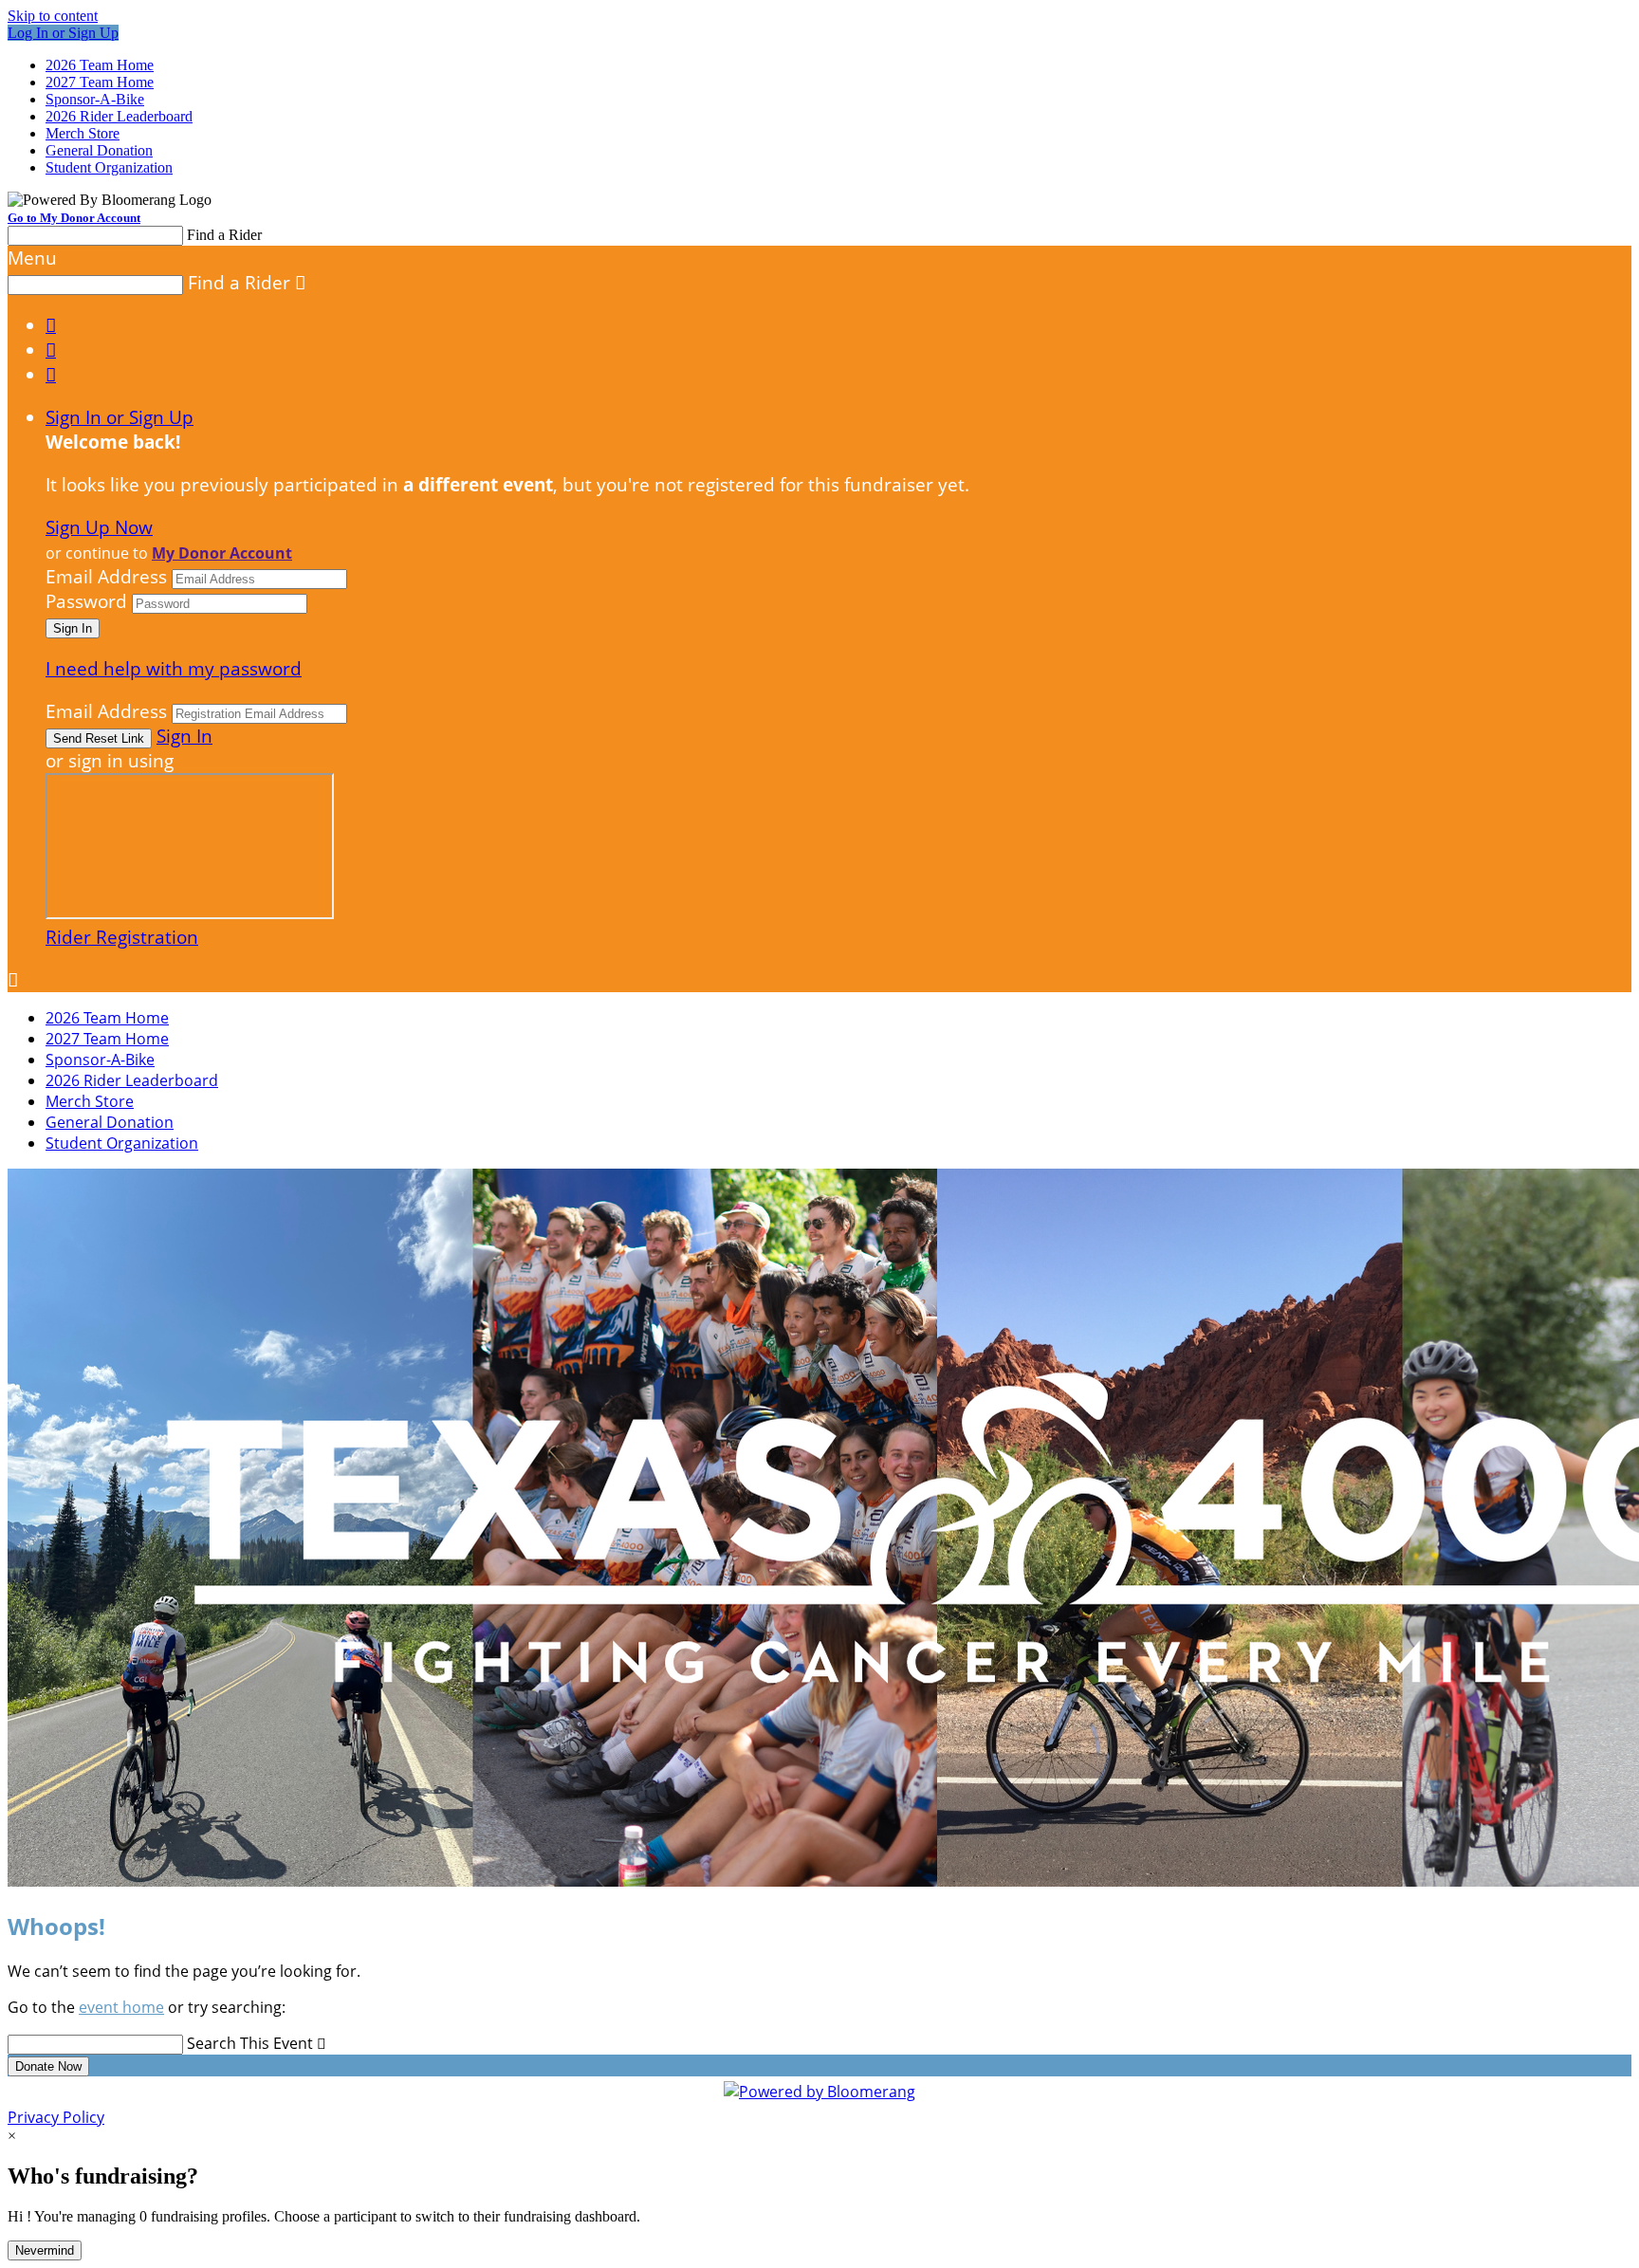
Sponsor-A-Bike (95, 99)
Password (86, 601)
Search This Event (250, 2043)
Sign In (184, 736)
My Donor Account (222, 553)
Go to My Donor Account (74, 218)
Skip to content (53, 16)
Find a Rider (224, 235)
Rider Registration (122, 937)
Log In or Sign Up (63, 33)
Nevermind (45, 2250)
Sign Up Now (99, 527)
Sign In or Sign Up (120, 417)
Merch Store (83, 133)
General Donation (99, 150)
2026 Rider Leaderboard (119, 116)
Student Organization (109, 167)
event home (121, 2007)
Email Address (106, 577)
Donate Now (48, 2066)
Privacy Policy (56, 2117)
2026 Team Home (100, 65)
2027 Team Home (100, 82)
